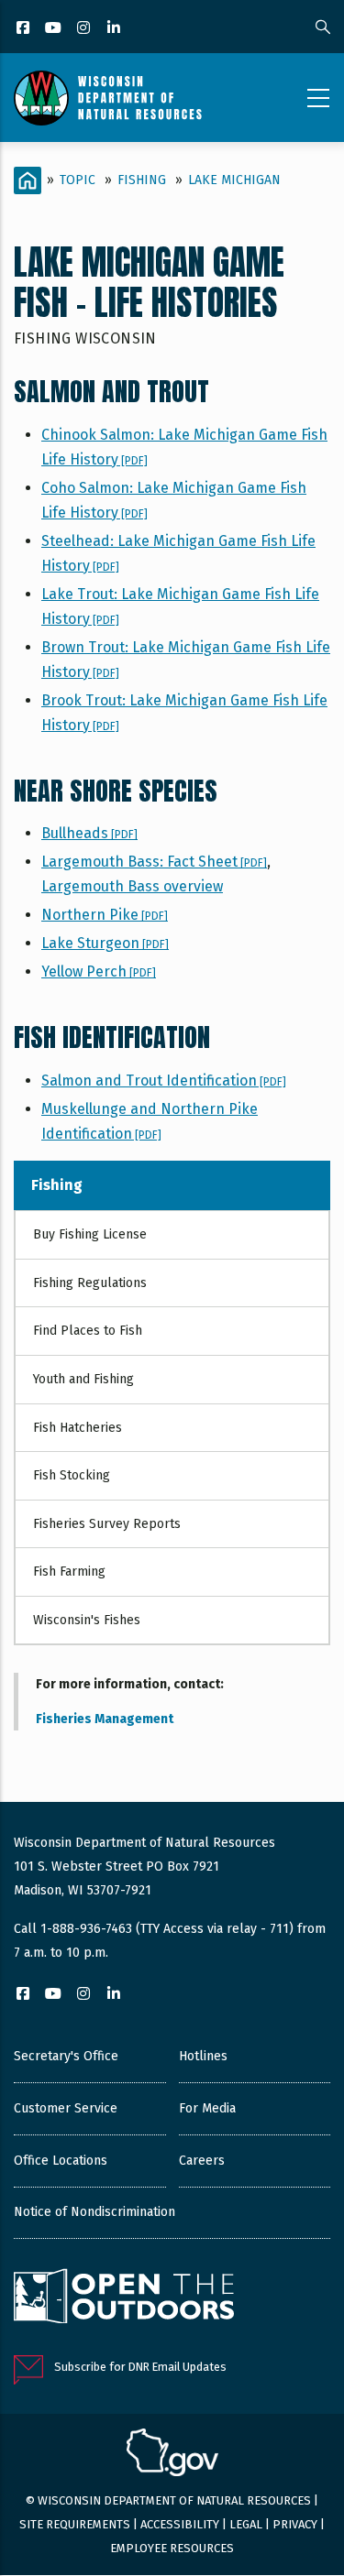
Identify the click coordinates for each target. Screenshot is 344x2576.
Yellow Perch (99, 971)
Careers (202, 2161)
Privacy (295, 2524)
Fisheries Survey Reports (107, 1524)
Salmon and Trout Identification (164, 1081)
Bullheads (89, 833)
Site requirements (75, 2524)
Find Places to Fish (88, 1331)
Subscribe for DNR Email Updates (140, 2367)
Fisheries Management (105, 1719)
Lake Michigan (234, 180)
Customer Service (66, 2108)
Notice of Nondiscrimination (94, 2212)
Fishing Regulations (90, 1283)
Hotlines (203, 2056)
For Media (207, 2108)
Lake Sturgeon (105, 943)
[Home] (108, 98)
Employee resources (172, 2548)
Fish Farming (69, 1572)
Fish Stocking (72, 1475)
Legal (246, 2524)
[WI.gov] (172, 2455)
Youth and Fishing (83, 1379)
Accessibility (180, 2524)
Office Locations (61, 2161)
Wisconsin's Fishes (87, 1620)
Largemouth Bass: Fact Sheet (154, 862)
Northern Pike (105, 915)
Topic (78, 180)
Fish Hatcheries (78, 1428)
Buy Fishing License (90, 1234)
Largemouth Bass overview (132, 886)
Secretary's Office (66, 2056)
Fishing (142, 180)
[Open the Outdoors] (124, 2298)
